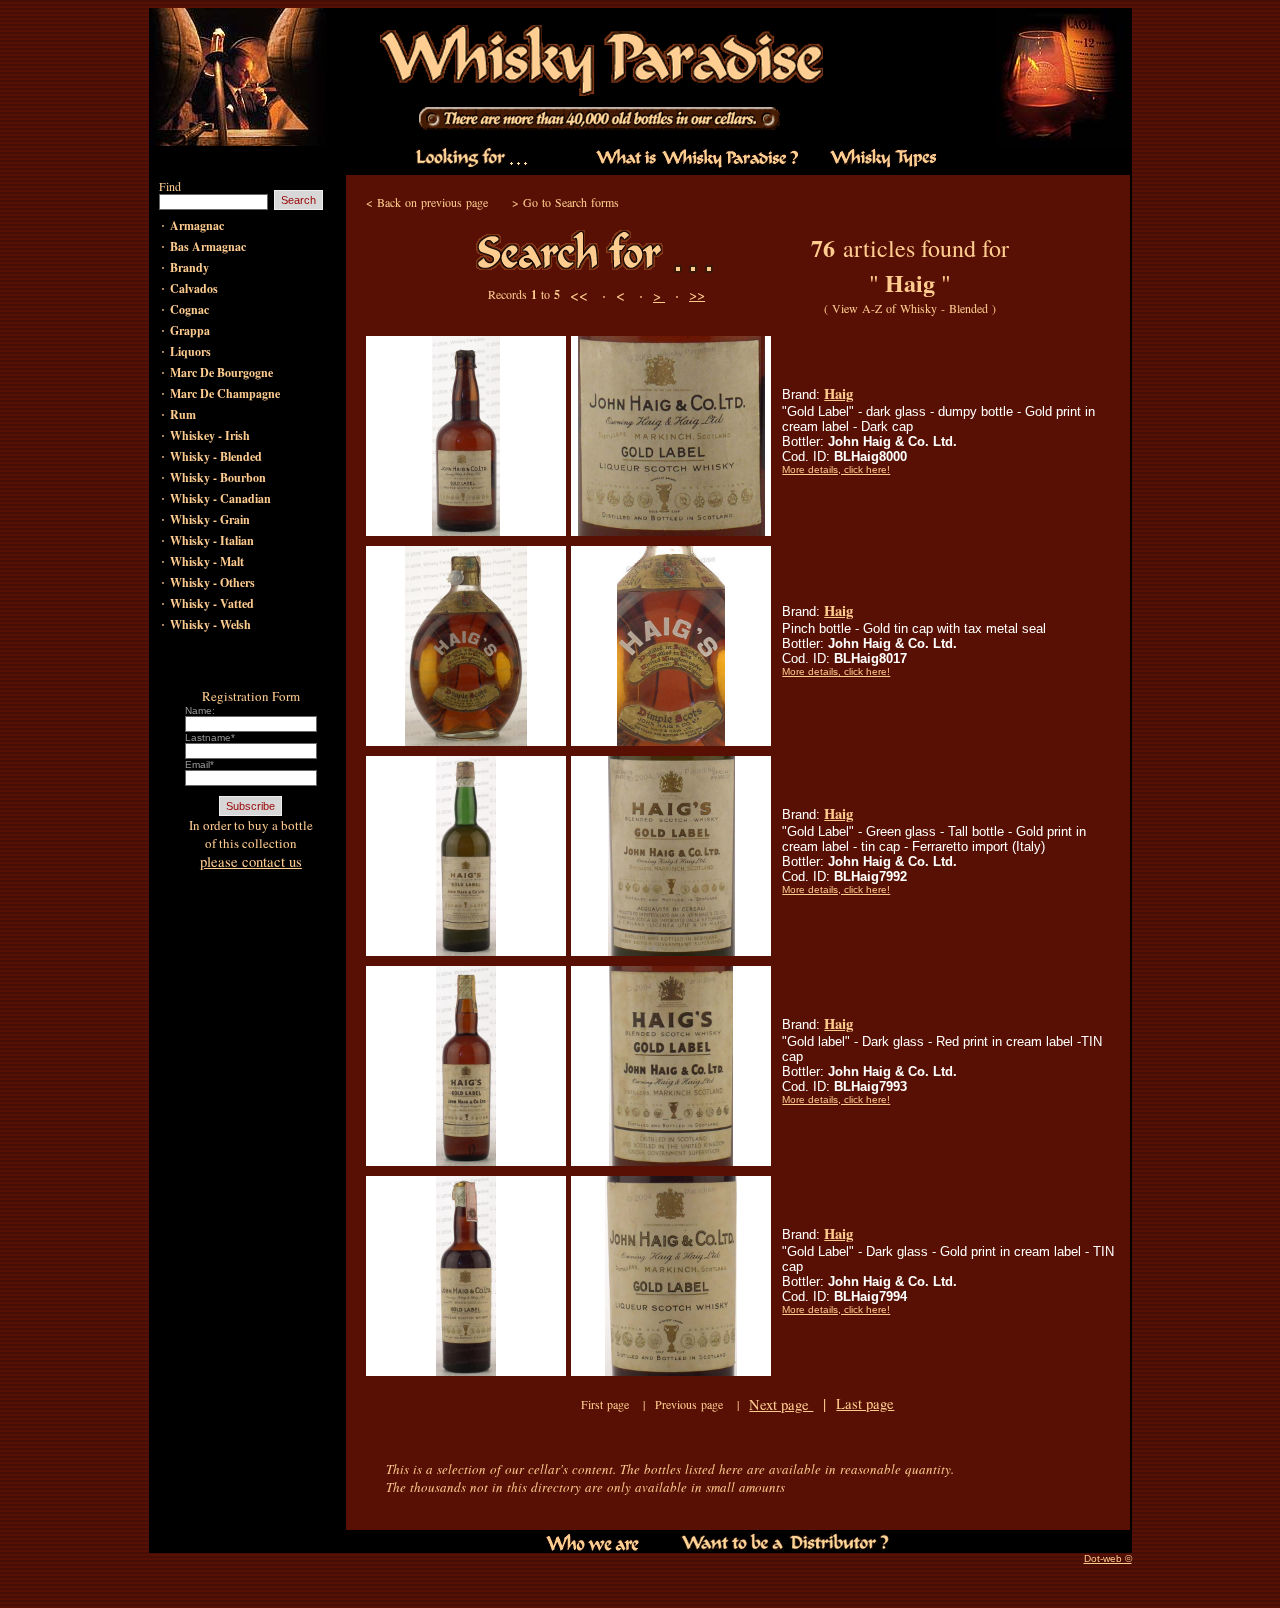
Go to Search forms (571, 202)
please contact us (251, 861)
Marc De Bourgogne (221, 372)
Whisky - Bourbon (218, 477)
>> (697, 294)
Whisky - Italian (212, 540)
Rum (183, 414)
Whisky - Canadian (220, 498)
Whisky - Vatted (212, 603)
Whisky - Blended (216, 456)
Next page (781, 1404)
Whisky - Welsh (210, 624)
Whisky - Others (212, 582)
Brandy (189, 267)
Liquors (190, 351)
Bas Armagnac (208, 246)
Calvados (194, 288)
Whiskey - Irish (210, 435)
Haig (838, 393)
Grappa (190, 330)
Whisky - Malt (207, 561)
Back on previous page (432, 202)
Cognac (189, 309)
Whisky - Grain (210, 519)
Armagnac (197, 225)
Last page (865, 1403)
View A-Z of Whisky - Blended (910, 308)
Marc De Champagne (225, 393)
